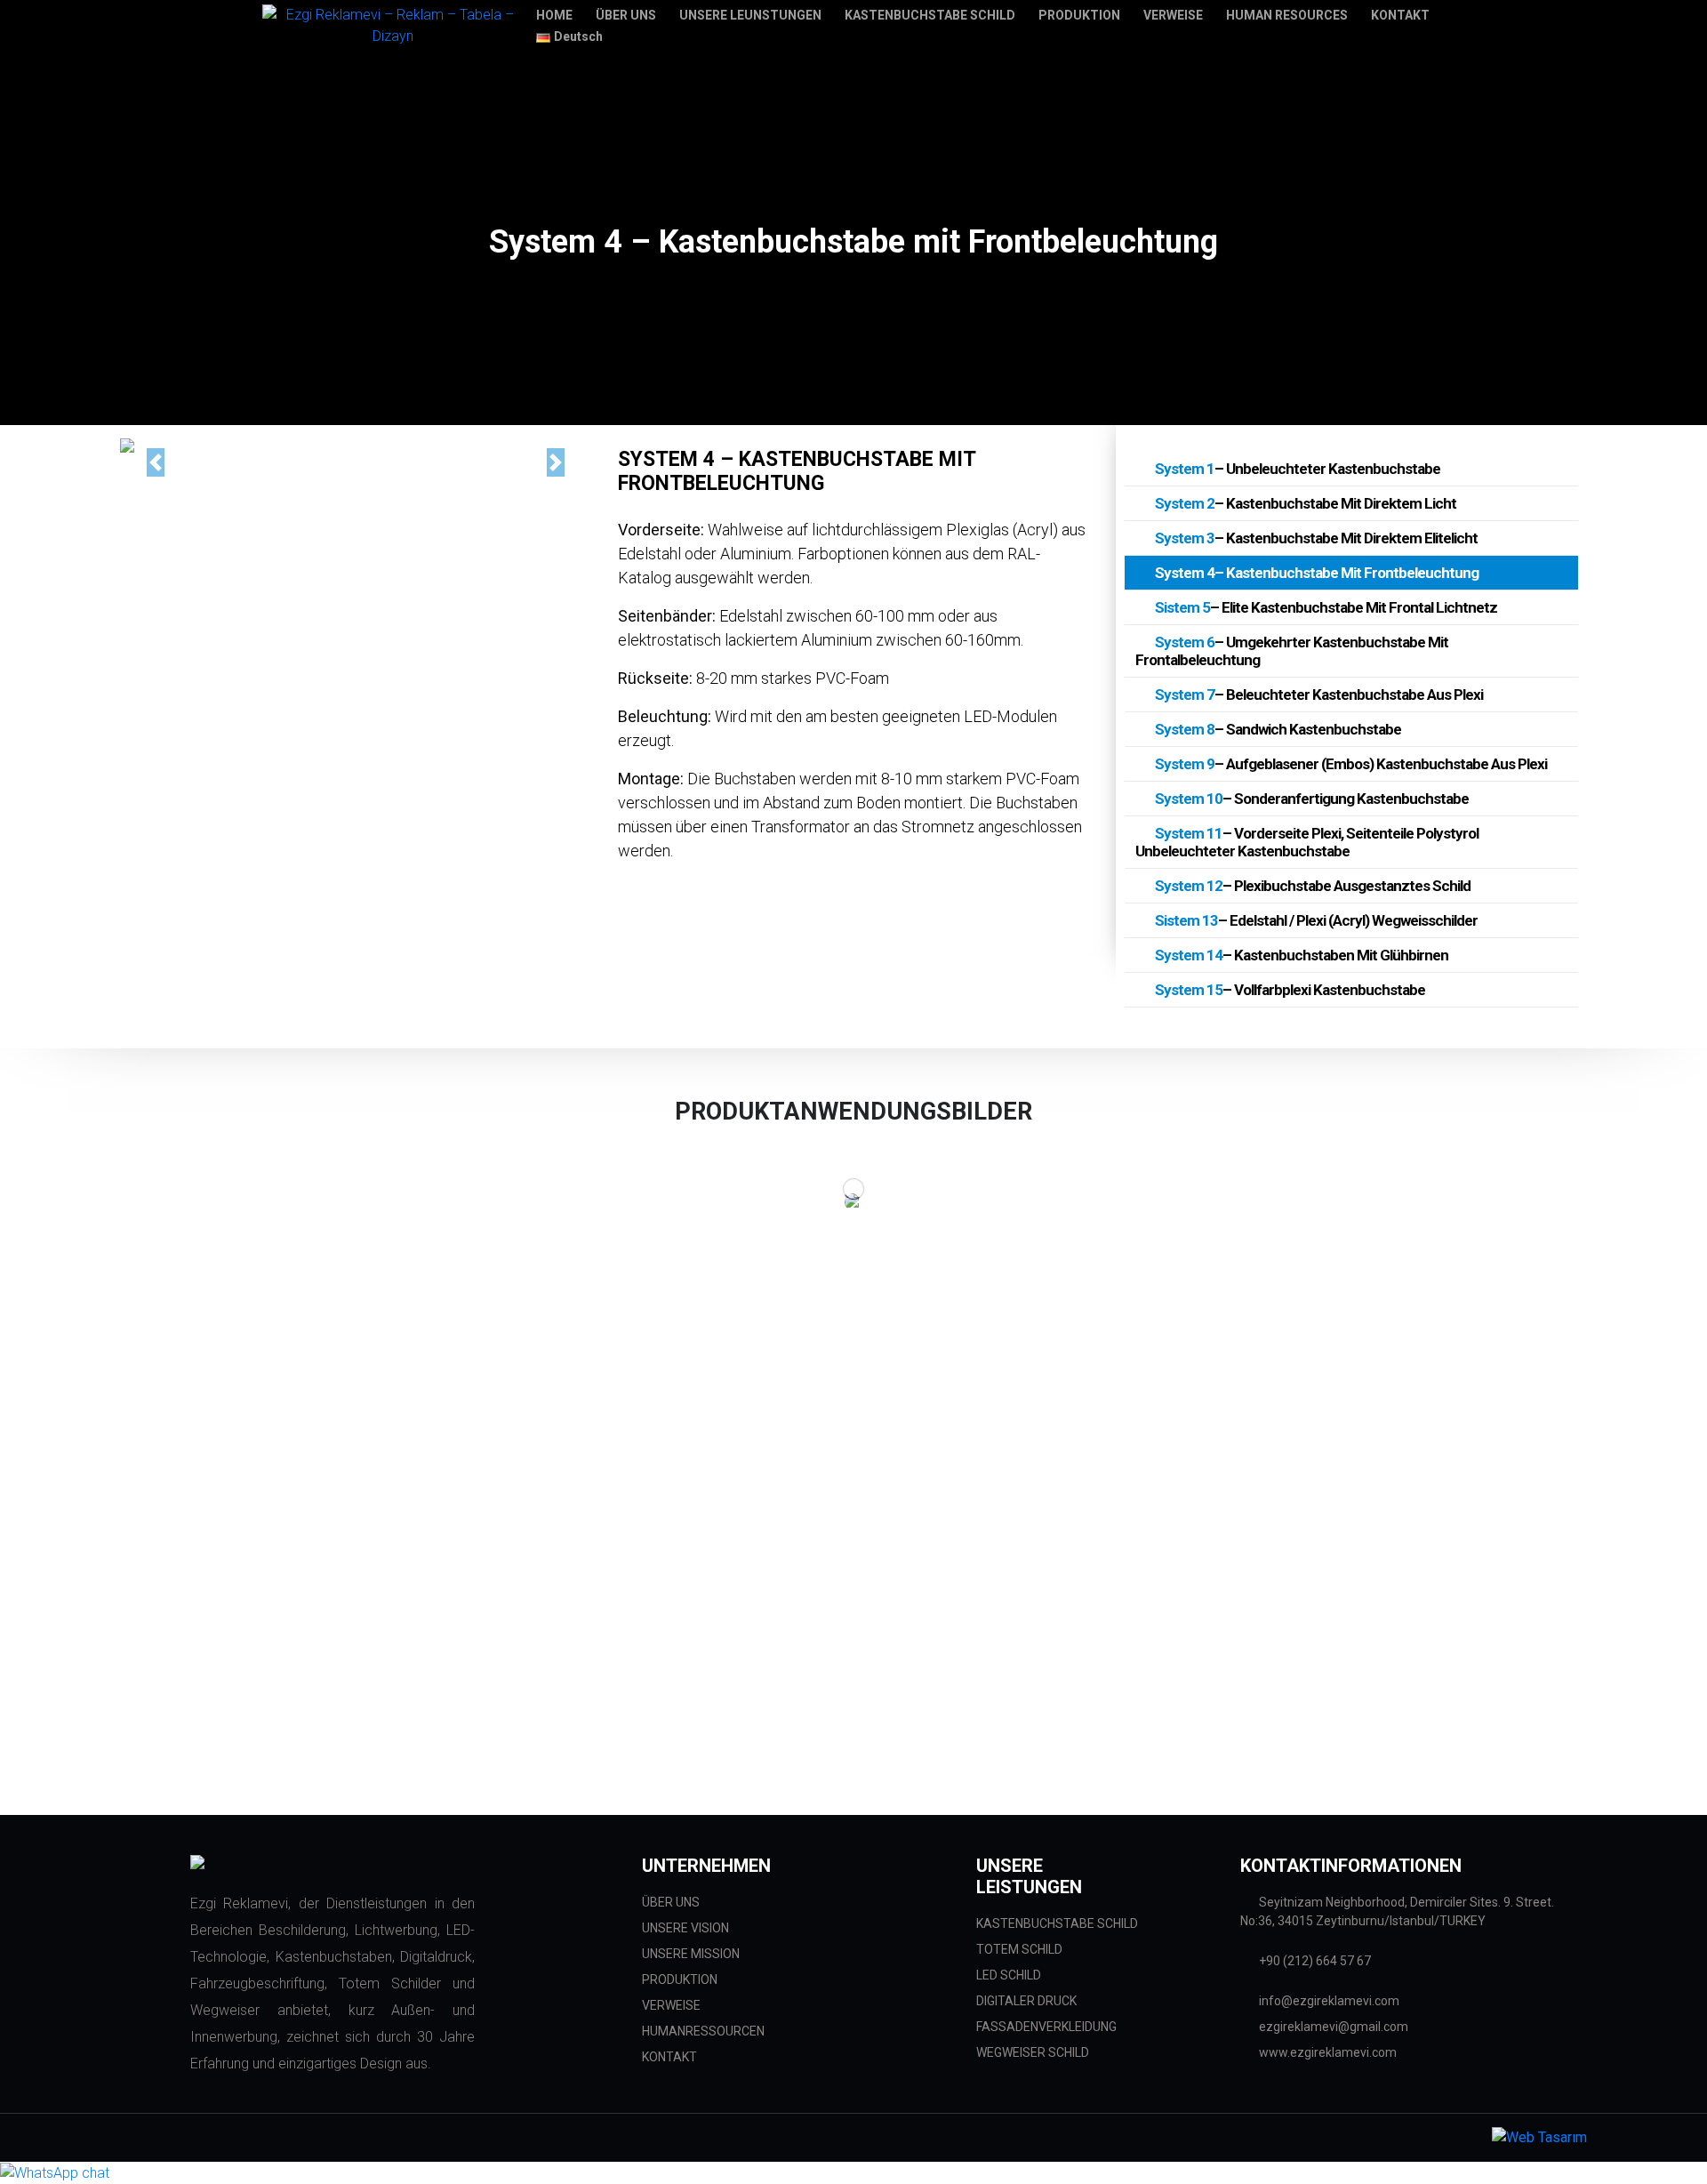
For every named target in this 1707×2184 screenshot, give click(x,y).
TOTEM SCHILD (1019, 1949)
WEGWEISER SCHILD (1033, 2052)
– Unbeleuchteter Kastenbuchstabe (1298, 469)
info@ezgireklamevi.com (1328, 2001)
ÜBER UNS (671, 1902)
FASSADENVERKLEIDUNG (1046, 2027)
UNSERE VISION (685, 1928)
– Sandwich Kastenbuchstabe (1278, 729)
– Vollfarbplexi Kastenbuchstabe (1290, 990)
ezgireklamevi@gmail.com (1332, 2027)
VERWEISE (671, 2005)
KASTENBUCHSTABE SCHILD (1057, 1923)
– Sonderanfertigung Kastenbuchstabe (1312, 799)
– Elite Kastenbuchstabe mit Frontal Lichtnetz (1326, 607)
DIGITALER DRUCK (1026, 2001)
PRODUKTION (680, 1979)
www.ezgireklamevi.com (1326, 2052)
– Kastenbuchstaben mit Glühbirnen (1302, 955)
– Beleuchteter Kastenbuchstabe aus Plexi (1319, 695)
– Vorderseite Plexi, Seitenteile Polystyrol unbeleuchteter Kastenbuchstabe (1307, 842)
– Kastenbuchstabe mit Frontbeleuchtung (1317, 573)
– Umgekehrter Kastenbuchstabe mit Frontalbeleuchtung (1292, 651)
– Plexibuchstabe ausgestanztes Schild (1313, 886)
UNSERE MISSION (691, 1954)
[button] (155, 462)
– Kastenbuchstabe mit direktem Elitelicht (1316, 538)
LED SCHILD (1009, 1975)
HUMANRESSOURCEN (703, 2031)
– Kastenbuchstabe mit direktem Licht (1306, 503)
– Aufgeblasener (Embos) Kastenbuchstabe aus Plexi (1351, 764)
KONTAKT (669, 2057)
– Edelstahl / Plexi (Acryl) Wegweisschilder (1316, 920)
